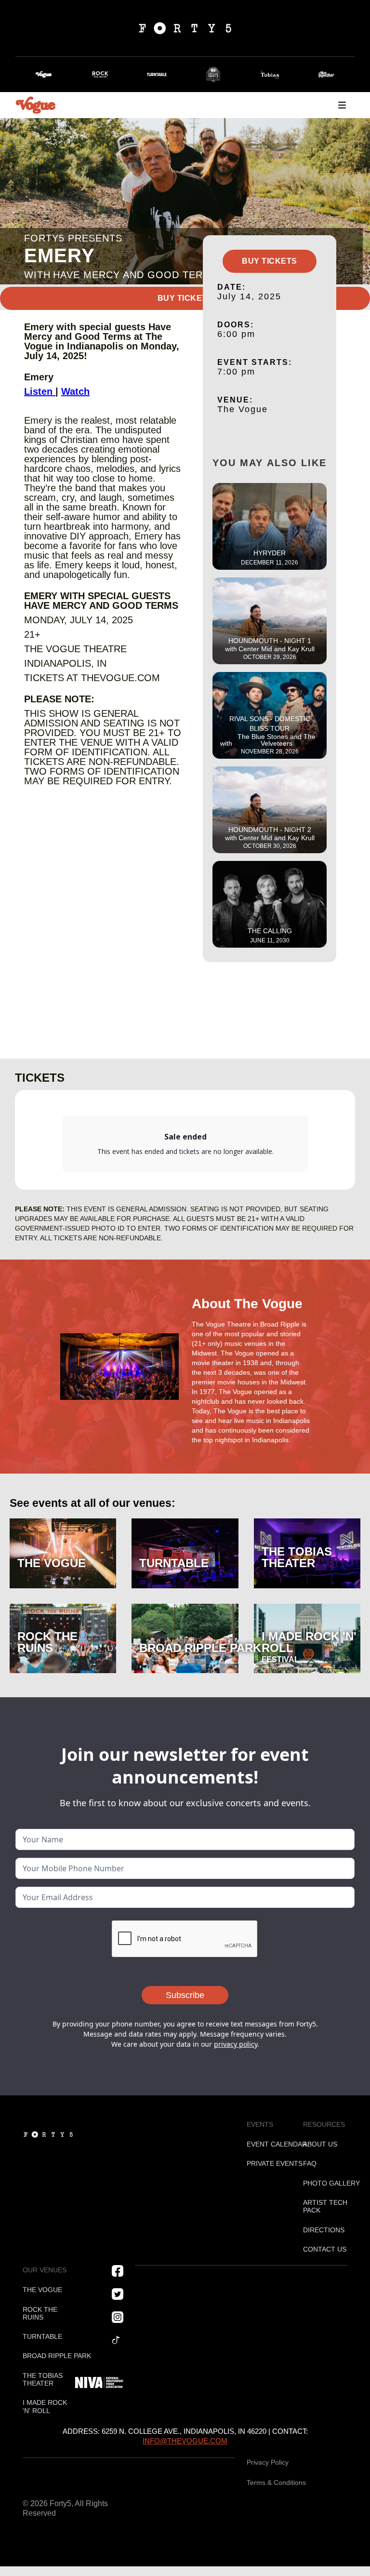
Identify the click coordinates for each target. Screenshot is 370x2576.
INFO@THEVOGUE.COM (185, 2441)
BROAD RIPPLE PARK (45, 2356)
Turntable (42, 2337)
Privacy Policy (268, 2462)
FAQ (310, 2164)
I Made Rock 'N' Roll (45, 2407)
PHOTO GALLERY (325, 2183)
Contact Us (325, 2249)
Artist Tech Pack (325, 2207)
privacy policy (236, 2044)
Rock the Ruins (40, 2314)
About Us (320, 2144)
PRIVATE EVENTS (269, 2164)
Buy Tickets (185, 298)
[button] (342, 105)
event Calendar (269, 2144)
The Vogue (42, 2290)
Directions (324, 2230)
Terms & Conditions (276, 2482)
